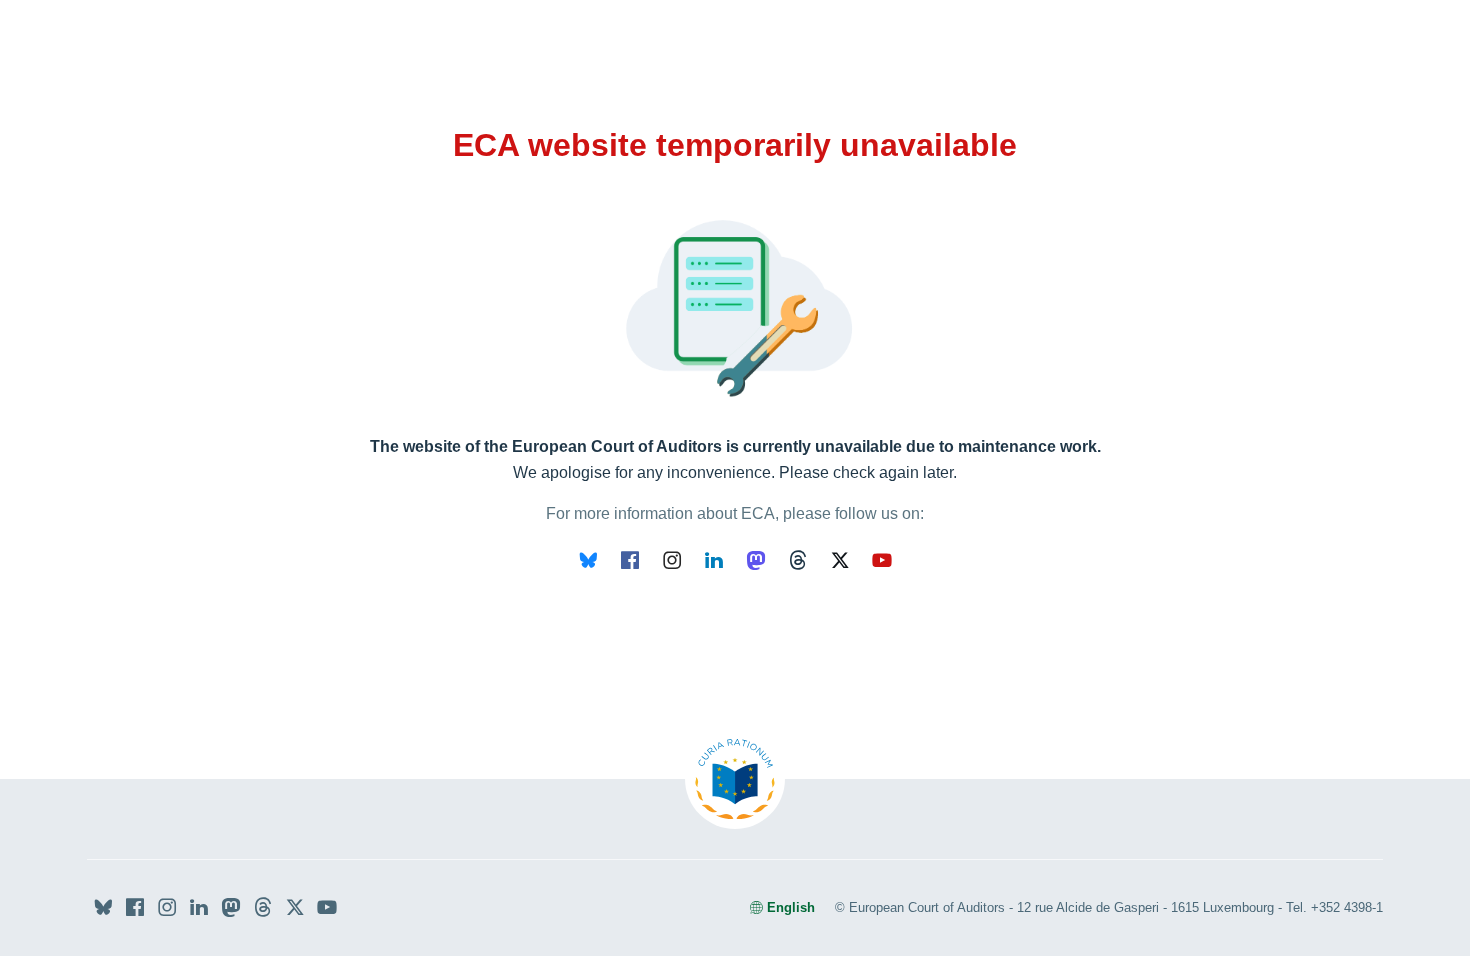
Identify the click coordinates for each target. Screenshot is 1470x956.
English (791, 907)
